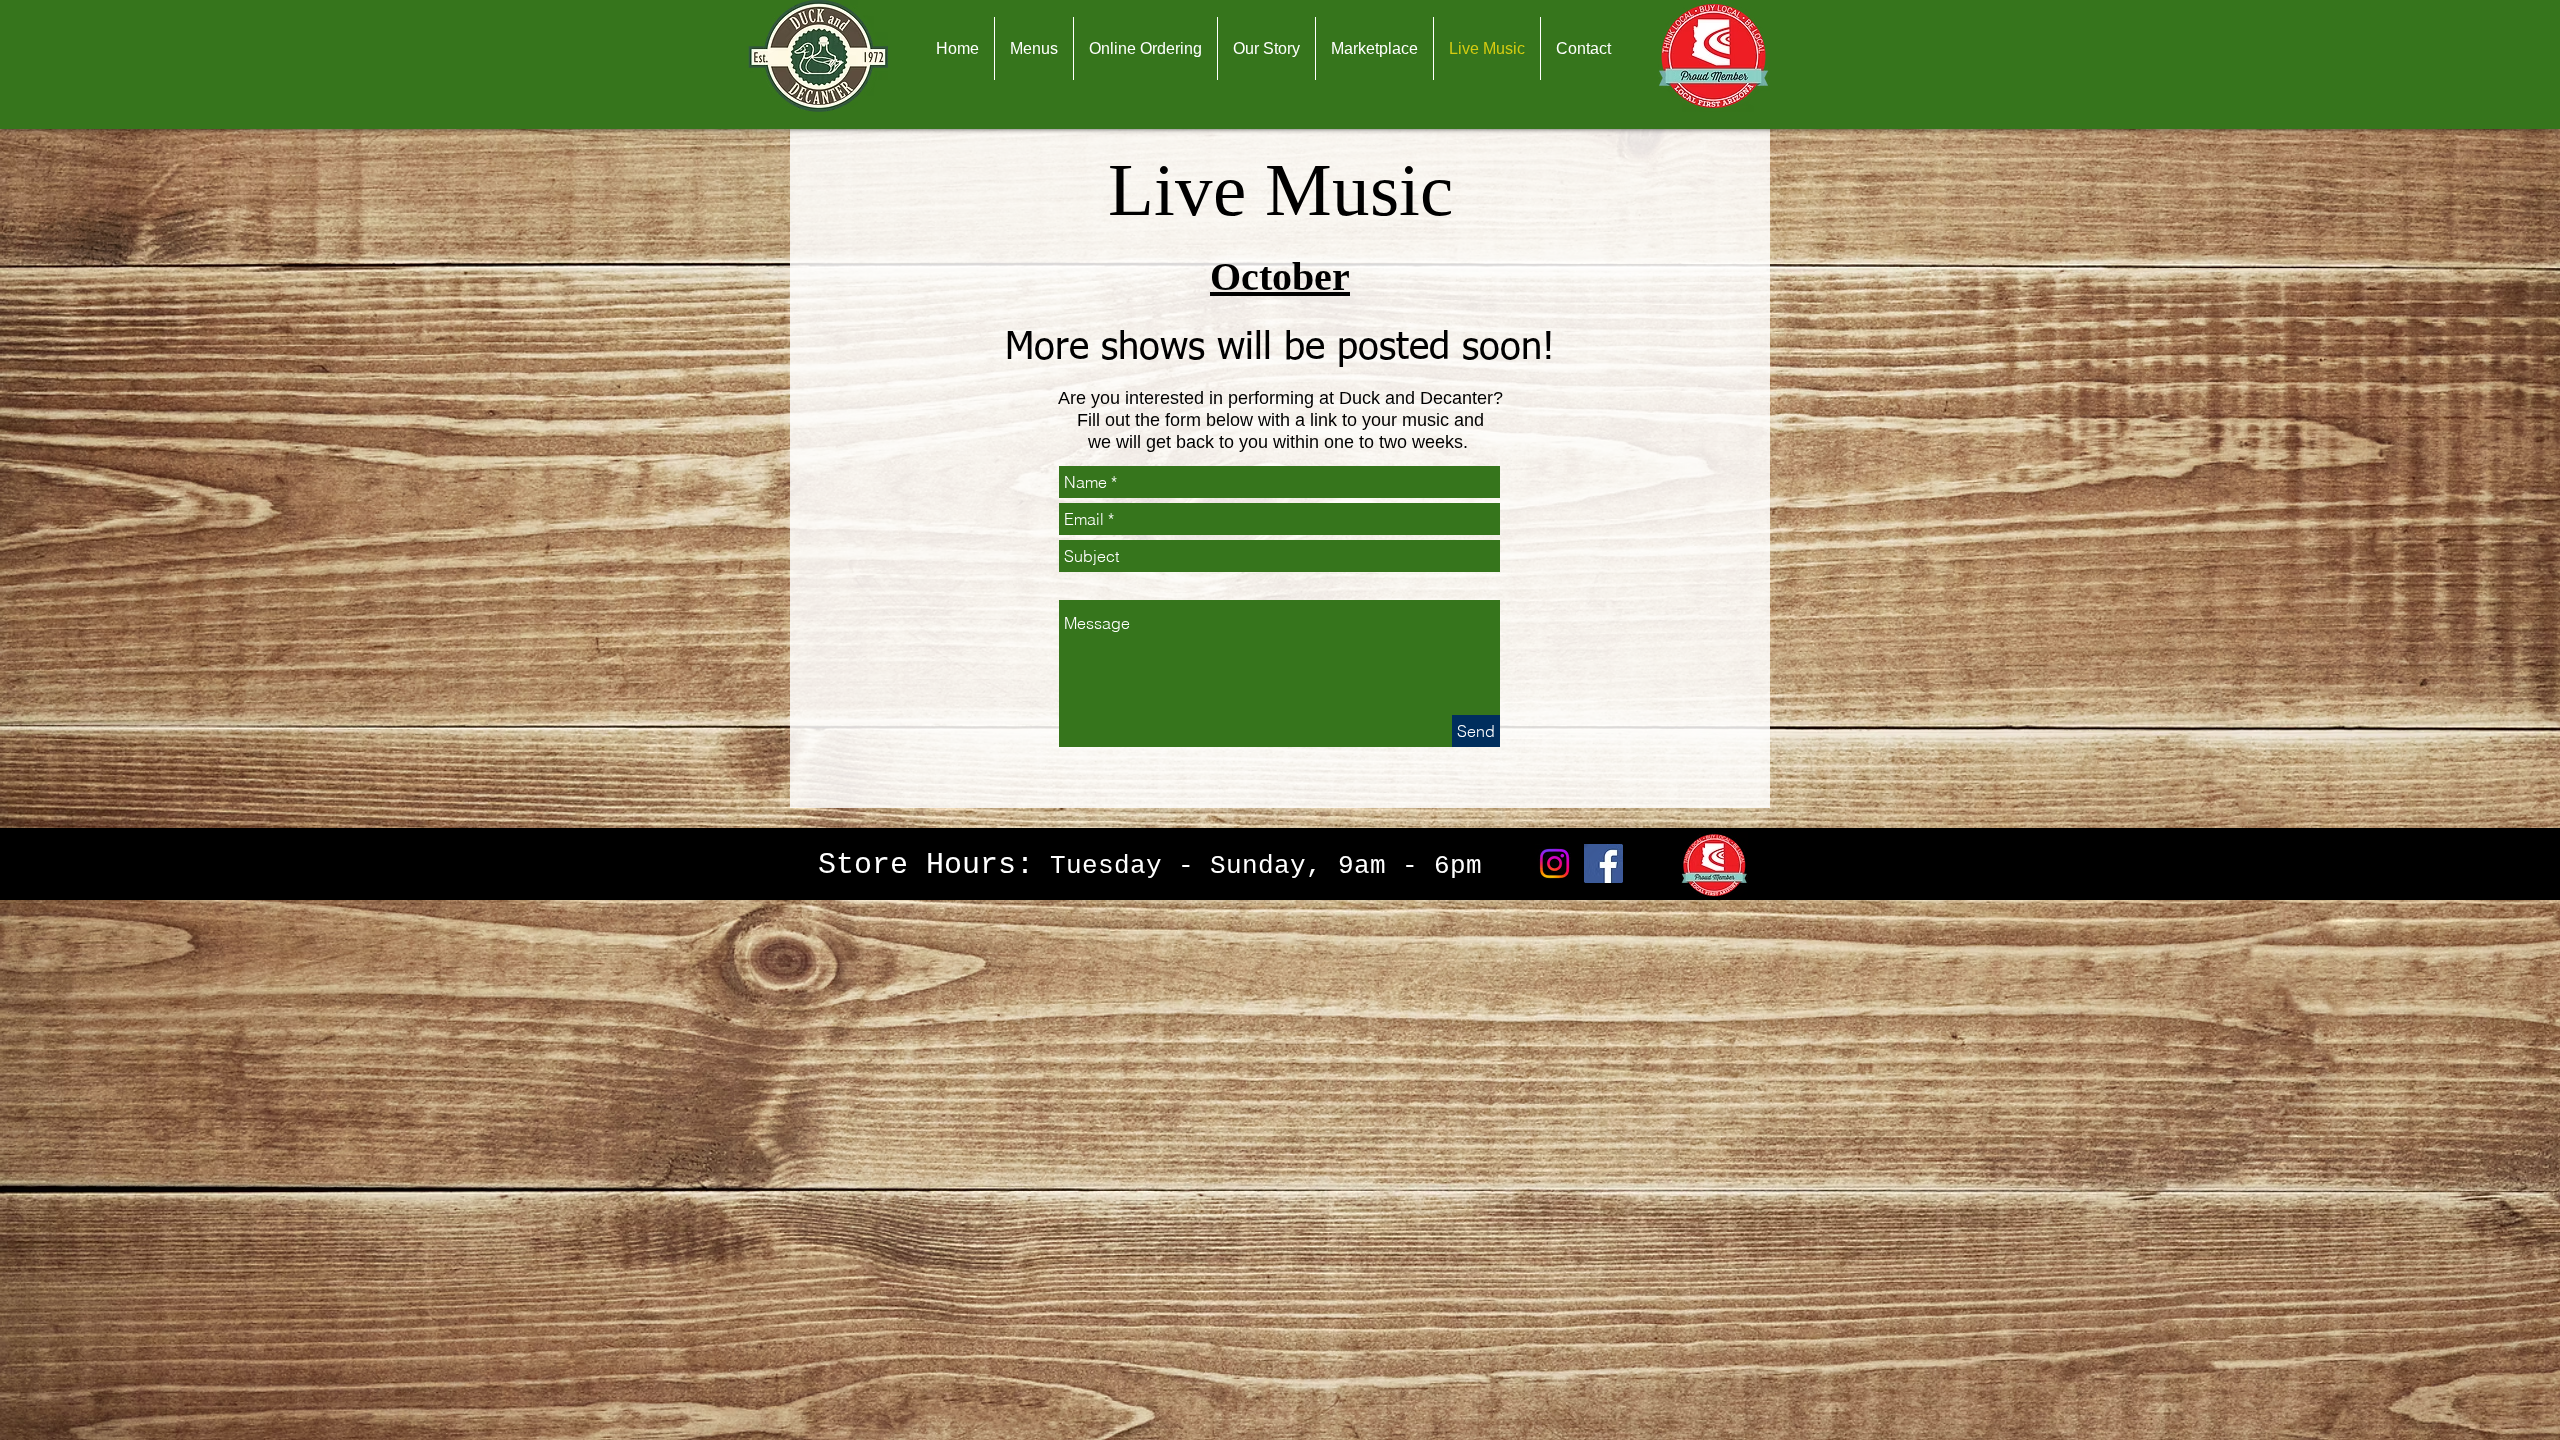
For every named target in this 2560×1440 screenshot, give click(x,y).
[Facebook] (1603, 863)
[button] (1034, 48)
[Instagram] (1554, 863)
